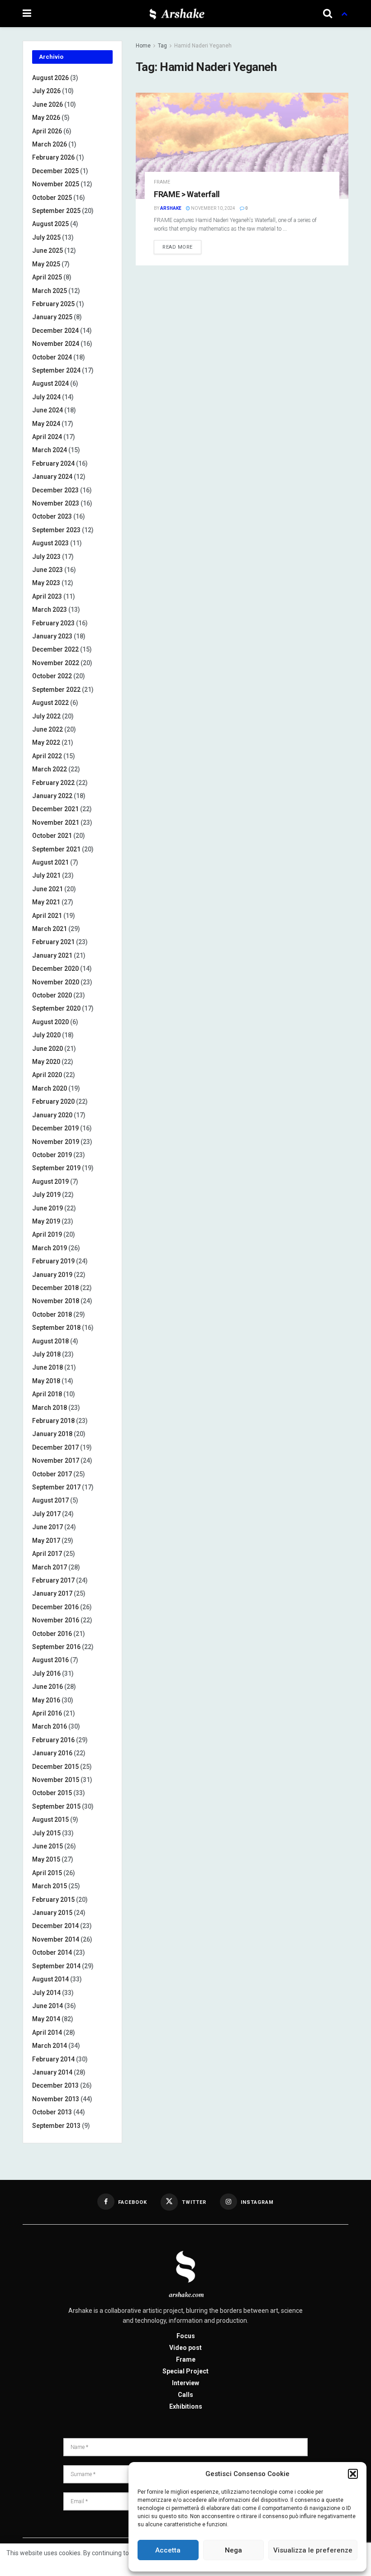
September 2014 (56, 1966)
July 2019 (46, 1195)
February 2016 (53, 1740)
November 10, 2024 (213, 208)
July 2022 (46, 716)
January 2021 (52, 955)
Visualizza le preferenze (313, 2550)
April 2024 (47, 437)
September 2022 (56, 690)
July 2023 (46, 557)
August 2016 (50, 1660)
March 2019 (50, 1248)
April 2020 (47, 1075)
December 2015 (55, 1767)
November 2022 (56, 663)
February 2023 (53, 623)
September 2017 (56, 1487)
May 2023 (46, 583)
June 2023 (48, 570)
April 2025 (47, 277)
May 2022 (46, 742)
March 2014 (50, 2046)
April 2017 (47, 1554)
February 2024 (53, 463)
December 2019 (55, 1128)
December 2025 (55, 171)
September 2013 (56, 2126)
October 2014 (52, 1952)
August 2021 (50, 862)
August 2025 (50, 224)
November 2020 (56, 982)
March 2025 (50, 291)
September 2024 (56, 370)
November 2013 (56, 2099)
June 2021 (48, 889)
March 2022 (50, 769)
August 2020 (50, 1022)
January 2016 (52, 1753)
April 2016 (47, 1713)
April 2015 (47, 1873)
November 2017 (56, 1461)
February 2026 (53, 157)
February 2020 (53, 1101)
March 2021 (50, 929)
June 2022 (48, 729)
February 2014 (53, 2059)
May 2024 (46, 424)
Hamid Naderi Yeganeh (203, 46)
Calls (185, 2395)
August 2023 (50, 543)
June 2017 (48, 1527)
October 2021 (52, 836)
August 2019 (50, 1182)
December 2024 (55, 331)
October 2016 (52, 1634)
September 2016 (56, 1647)
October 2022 (52, 676)
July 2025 (46, 237)
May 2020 (46, 1062)
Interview (185, 2383)
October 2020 (52, 995)
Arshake (171, 208)
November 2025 (56, 184)
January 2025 (52, 317)
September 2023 (56, 530)
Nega (233, 2550)
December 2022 (55, 649)
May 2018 (46, 1381)
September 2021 (56, 849)
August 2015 (50, 1820)
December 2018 (55, 1288)
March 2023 (50, 610)
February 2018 (53, 1421)
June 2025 (48, 251)
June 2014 (48, 2006)
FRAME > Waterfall (187, 194)
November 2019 (56, 1142)
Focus (186, 2336)
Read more (178, 247)
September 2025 (56, 211)
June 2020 (48, 1049)
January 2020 (52, 1115)
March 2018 (50, 1408)
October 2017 (52, 1474)
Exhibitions (186, 2406)
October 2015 (52, 1793)
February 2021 (53, 942)
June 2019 (48, 1208)
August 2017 (50, 1500)
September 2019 (56, 1168)
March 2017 (50, 1567)
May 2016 (46, 1700)
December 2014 (55, 1926)
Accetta (168, 2550)
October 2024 (52, 357)
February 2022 (53, 783)
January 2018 (52, 1434)
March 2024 (50, 450)
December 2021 (55, 809)
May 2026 (46, 118)
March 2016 (50, 1726)
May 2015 (46, 1859)
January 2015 (52, 1913)
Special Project (185, 2371)
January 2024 (52, 477)
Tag (162, 46)
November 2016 (56, 1620)
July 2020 (46, 1035)
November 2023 (56, 503)
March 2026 (50, 144)
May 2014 (46, 2019)
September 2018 (56, 1328)
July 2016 (46, 1673)
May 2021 (46, 902)
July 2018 (46, 1354)
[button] (353, 2474)
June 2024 (48, 410)
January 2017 (52, 1593)
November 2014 (56, 1939)
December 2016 (55, 1607)
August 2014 (50, 1979)
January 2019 (52, 1275)
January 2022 (52, 796)
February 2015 (53, 1900)
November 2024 (56, 344)
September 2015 (56, 1806)
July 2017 (46, 1514)
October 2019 (52, 1155)
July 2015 (46, 1833)
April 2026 (47, 131)
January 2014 (52, 2072)
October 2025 (52, 198)
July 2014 (46, 1993)
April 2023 (47, 596)
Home (143, 46)
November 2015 (56, 1780)
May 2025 (46, 264)
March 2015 (50, 1886)
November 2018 (56, 1301)
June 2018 (48, 1367)
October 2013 (52, 2112)
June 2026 (48, 104)
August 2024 (50, 383)
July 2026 (46, 91)
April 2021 (47, 916)
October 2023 (52, 516)
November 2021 (56, 822)
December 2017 (55, 1447)
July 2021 (46, 875)
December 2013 (55, 2085)
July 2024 (46, 397)
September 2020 (56, 1008)
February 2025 (53, 304)
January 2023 (52, 636)
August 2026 (50, 78)
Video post (185, 2348)
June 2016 (48, 1687)
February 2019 (53, 1261)
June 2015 (48, 1846)
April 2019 (47, 1234)
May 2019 (46, 1221)
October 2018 (52, 1314)
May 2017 (46, 1541)
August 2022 (50, 703)
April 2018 (47, 1394)
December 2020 (55, 969)
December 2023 (55, 490)
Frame (162, 182)
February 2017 (53, 1580)
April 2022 (47, 756)
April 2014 (47, 2032)
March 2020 (50, 1088)
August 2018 (50, 1341)
